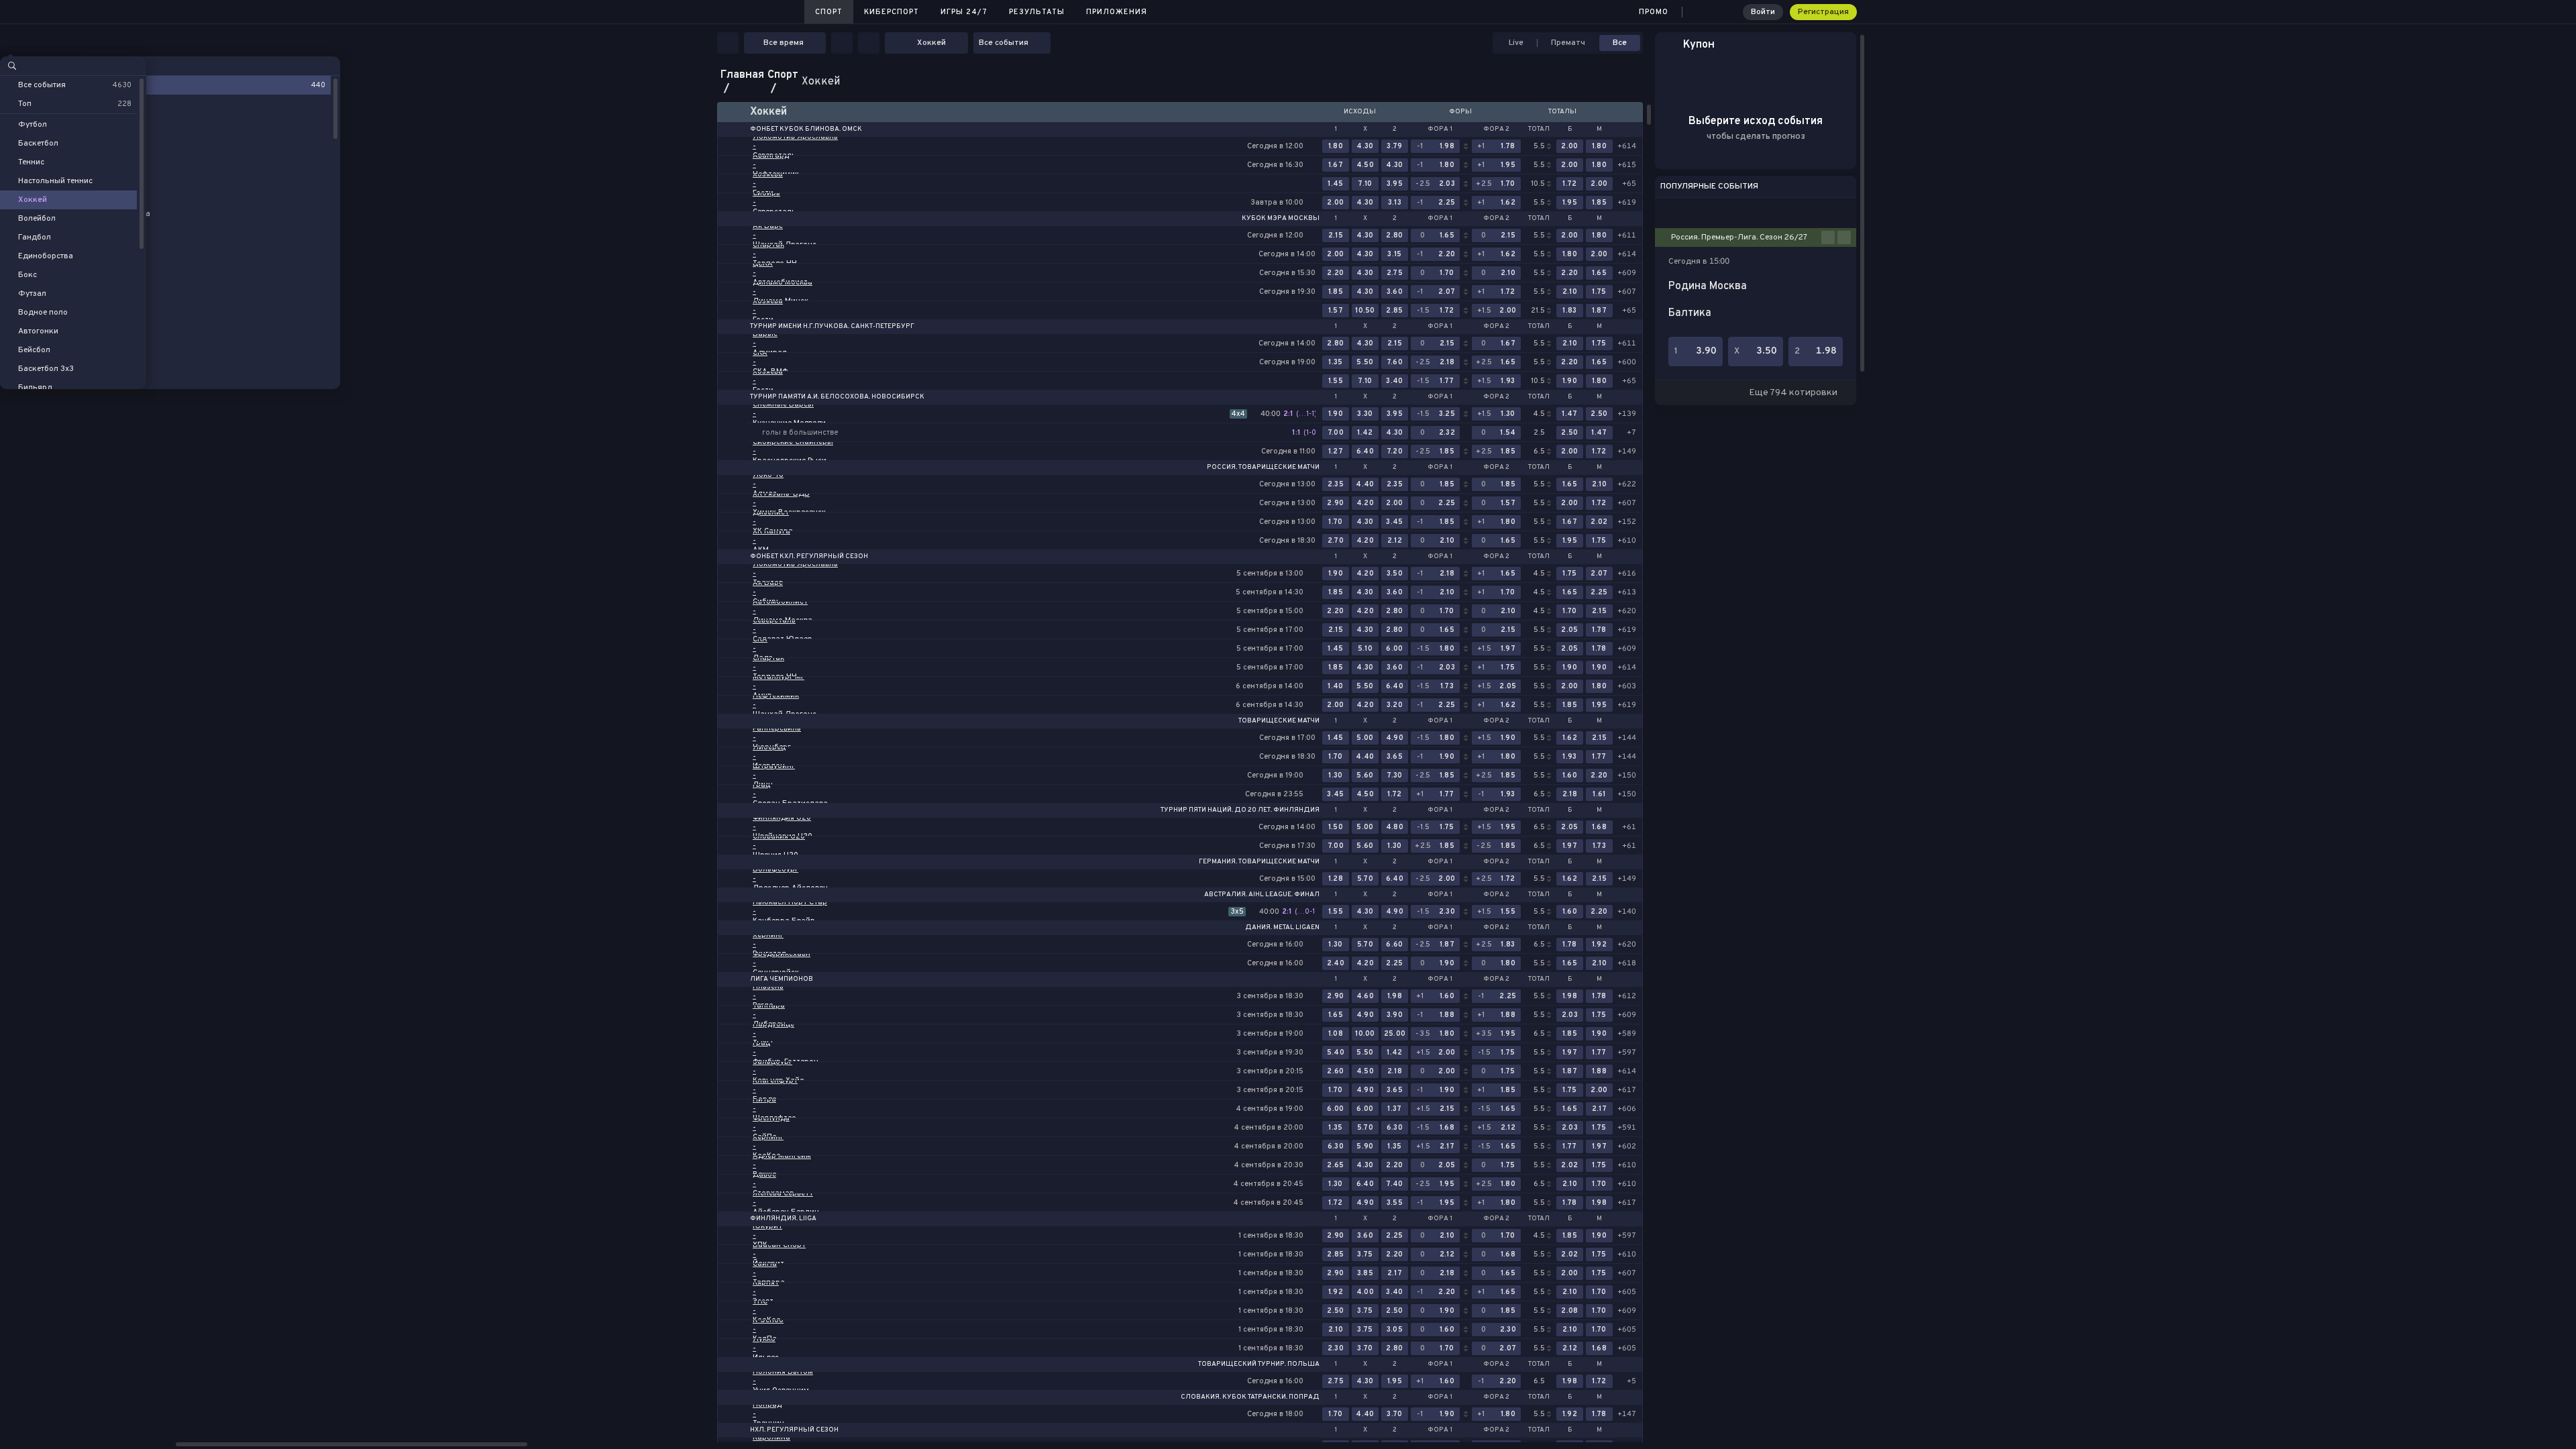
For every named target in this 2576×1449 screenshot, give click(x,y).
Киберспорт (892, 12)
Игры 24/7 (964, 12)
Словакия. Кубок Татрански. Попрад (1250, 1397)
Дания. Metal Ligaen (1282, 928)
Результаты (1037, 12)
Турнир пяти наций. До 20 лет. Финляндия (1240, 810)
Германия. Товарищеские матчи (1259, 862)
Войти (1763, 12)
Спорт (829, 12)
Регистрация (1823, 12)
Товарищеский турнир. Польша (1259, 1364)
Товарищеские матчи (1279, 721)
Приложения (1117, 12)
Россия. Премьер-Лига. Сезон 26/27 (1739, 237)
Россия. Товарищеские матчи (1263, 468)
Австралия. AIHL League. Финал (1262, 895)
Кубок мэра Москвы (1281, 219)
